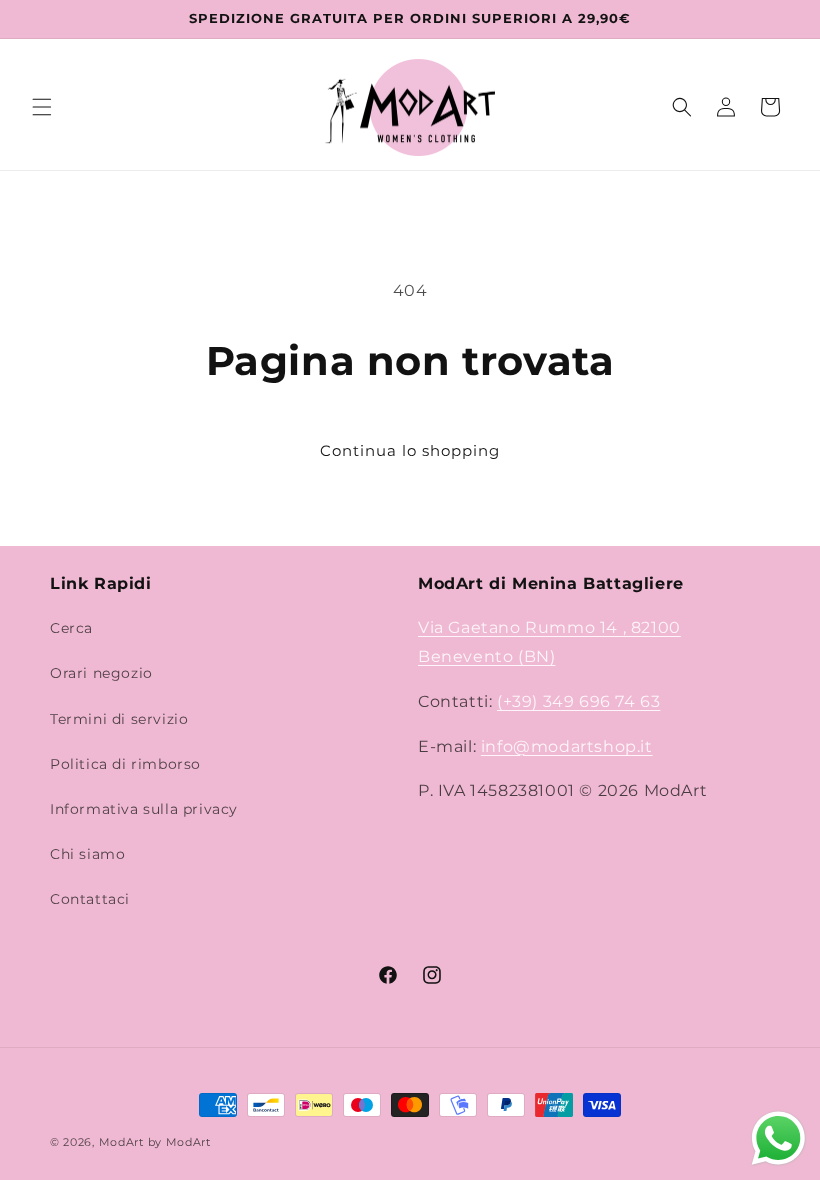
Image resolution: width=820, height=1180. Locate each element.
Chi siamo (87, 854)
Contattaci (90, 899)
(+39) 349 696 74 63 (578, 701)
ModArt (121, 1142)
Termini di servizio (119, 719)
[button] (42, 107)
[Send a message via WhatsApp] (778, 1138)
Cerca (71, 628)
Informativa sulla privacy (144, 809)
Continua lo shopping (410, 450)
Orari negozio (101, 673)
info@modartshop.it (567, 746)
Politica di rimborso (125, 764)
